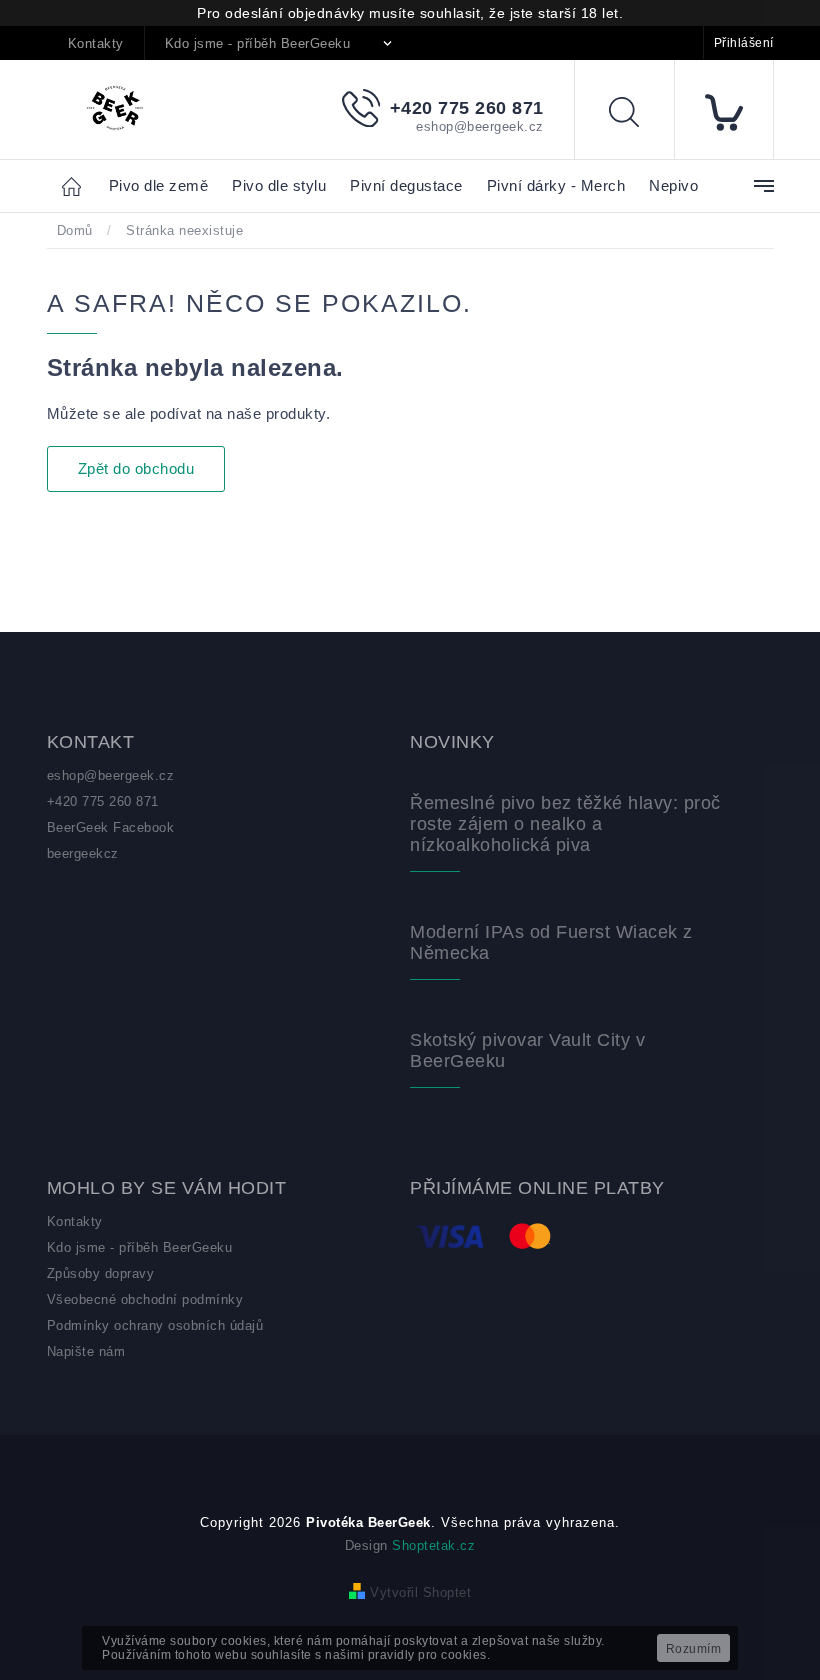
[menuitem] (159, 186)
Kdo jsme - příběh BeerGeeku (258, 43)
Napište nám (86, 1351)
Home (78, 185)
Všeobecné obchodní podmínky (145, 1299)
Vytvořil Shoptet (420, 1592)
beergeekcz (83, 853)
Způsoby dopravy (101, 1273)
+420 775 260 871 (103, 801)
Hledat (639, 115)
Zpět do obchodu (136, 468)
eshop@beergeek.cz (111, 775)
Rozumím (694, 1649)
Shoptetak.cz (433, 1545)
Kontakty (96, 43)
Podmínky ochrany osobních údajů (155, 1325)
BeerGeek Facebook (111, 827)
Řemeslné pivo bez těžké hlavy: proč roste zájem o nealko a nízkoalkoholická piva (565, 824)
